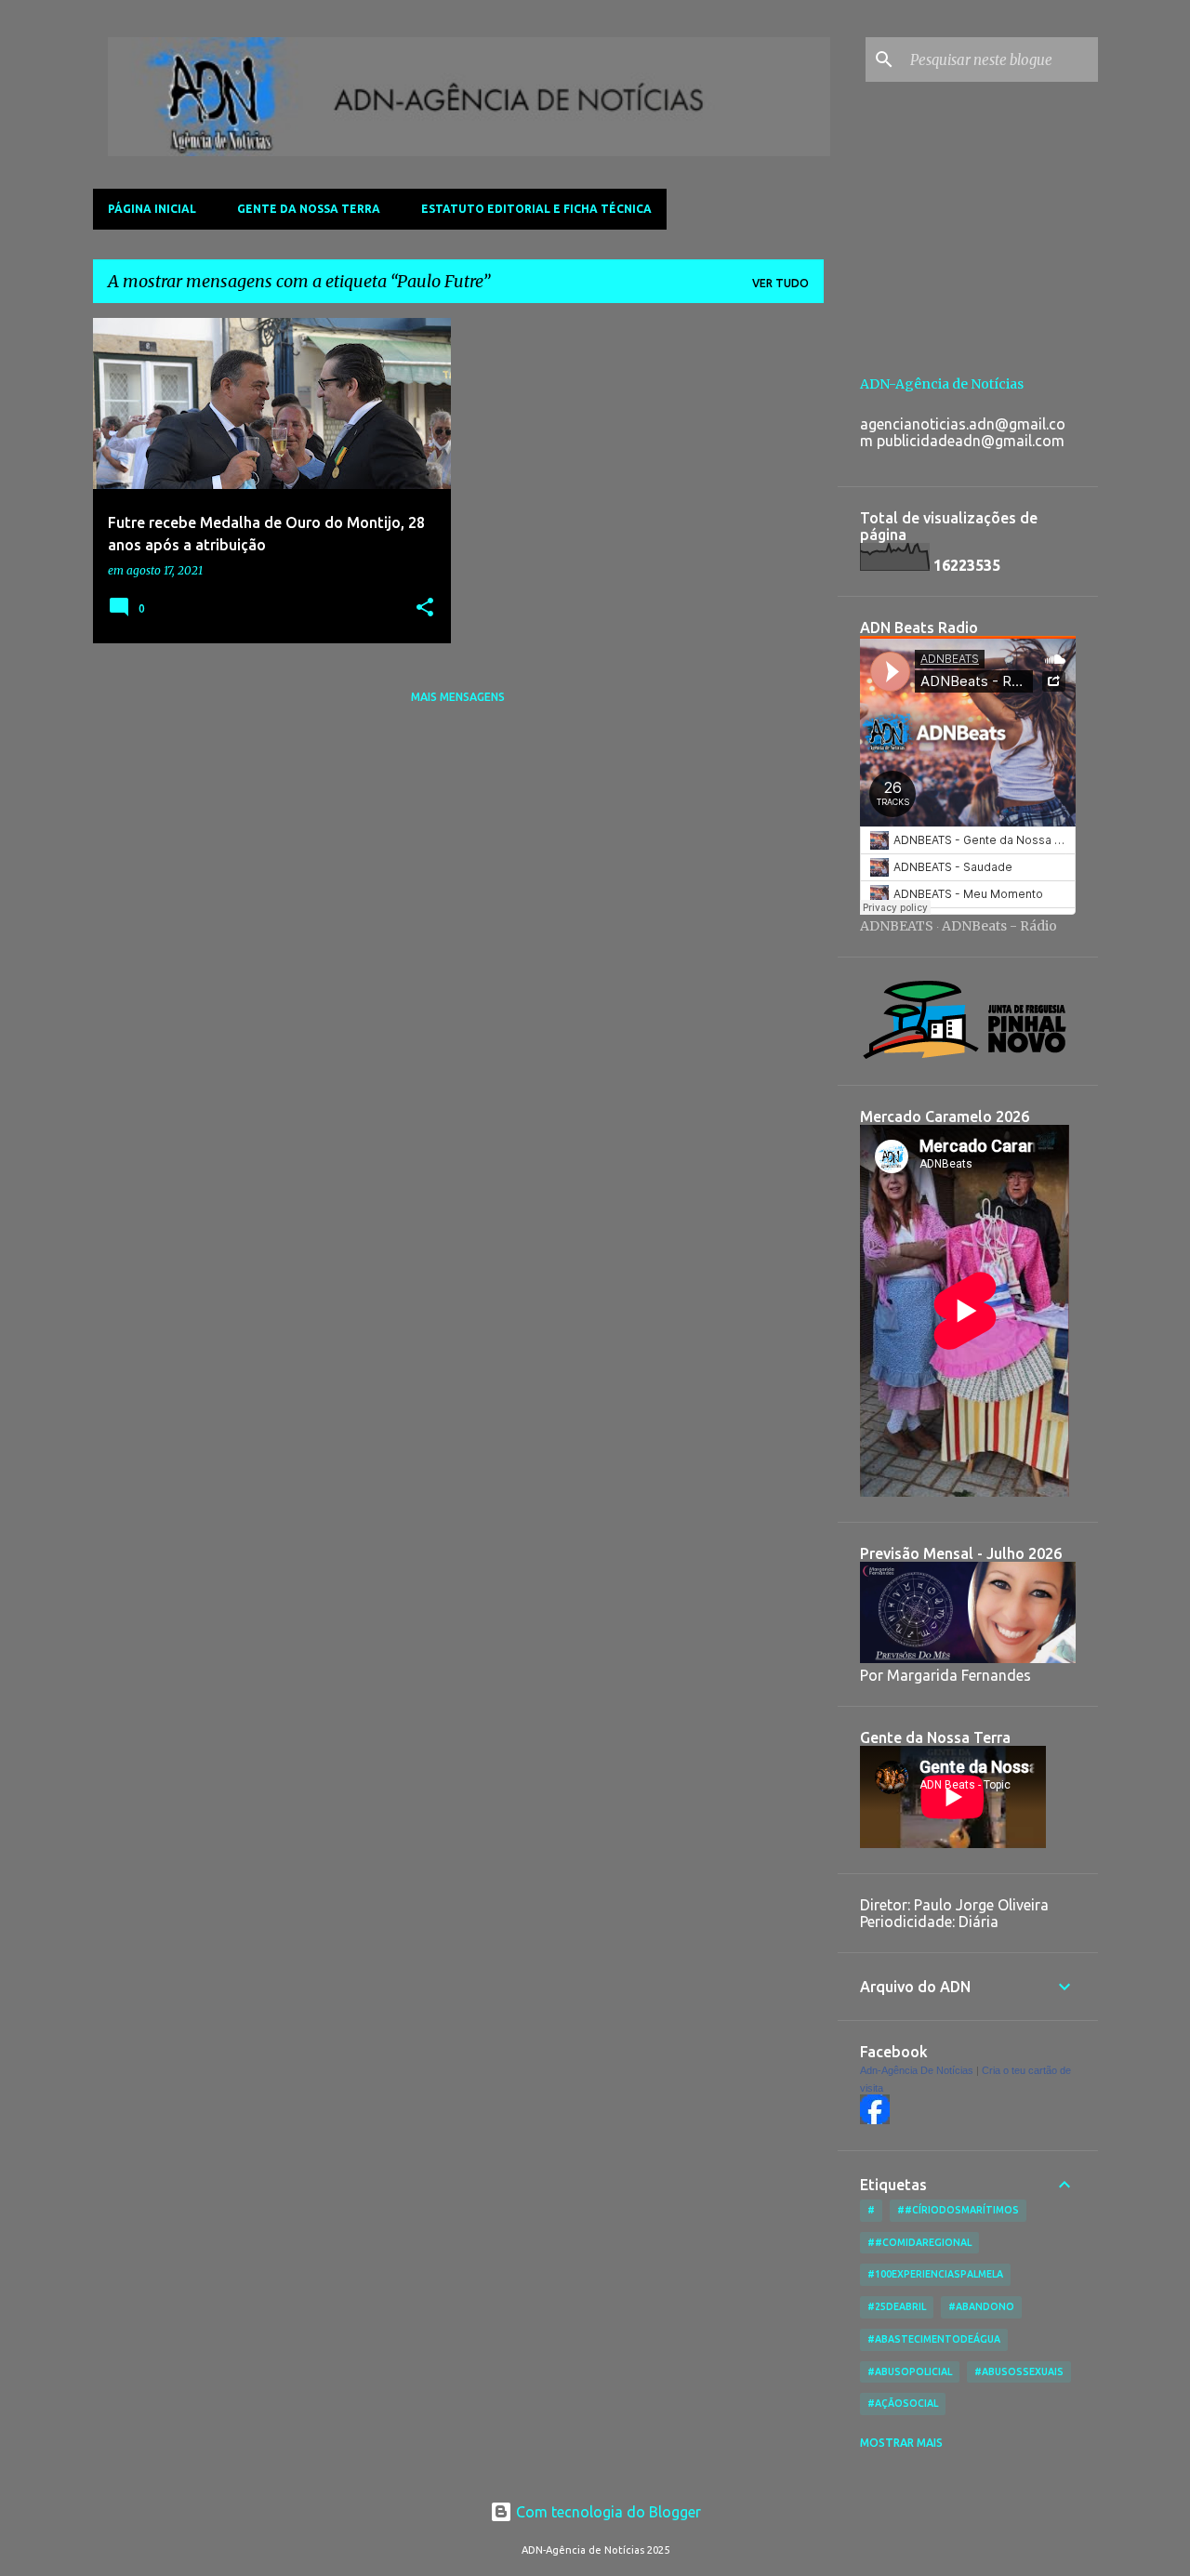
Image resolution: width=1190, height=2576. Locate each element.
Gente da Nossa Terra (309, 209)
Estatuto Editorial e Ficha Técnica (536, 209)
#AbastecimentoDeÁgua (934, 2339)
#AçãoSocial (903, 2403)
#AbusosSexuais (1019, 2371)
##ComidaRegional (919, 2242)
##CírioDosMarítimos (958, 2210)
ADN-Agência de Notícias (942, 384)
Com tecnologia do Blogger (607, 2512)
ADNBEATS (897, 926)
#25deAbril (897, 2306)
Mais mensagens (458, 697)
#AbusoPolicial (910, 2371)
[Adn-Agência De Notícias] (875, 2120)
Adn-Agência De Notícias (917, 2070)
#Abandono (981, 2306)
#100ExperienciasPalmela (935, 2274)
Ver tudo (780, 283)
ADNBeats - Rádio (999, 926)
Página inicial (152, 209)
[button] (425, 608)
